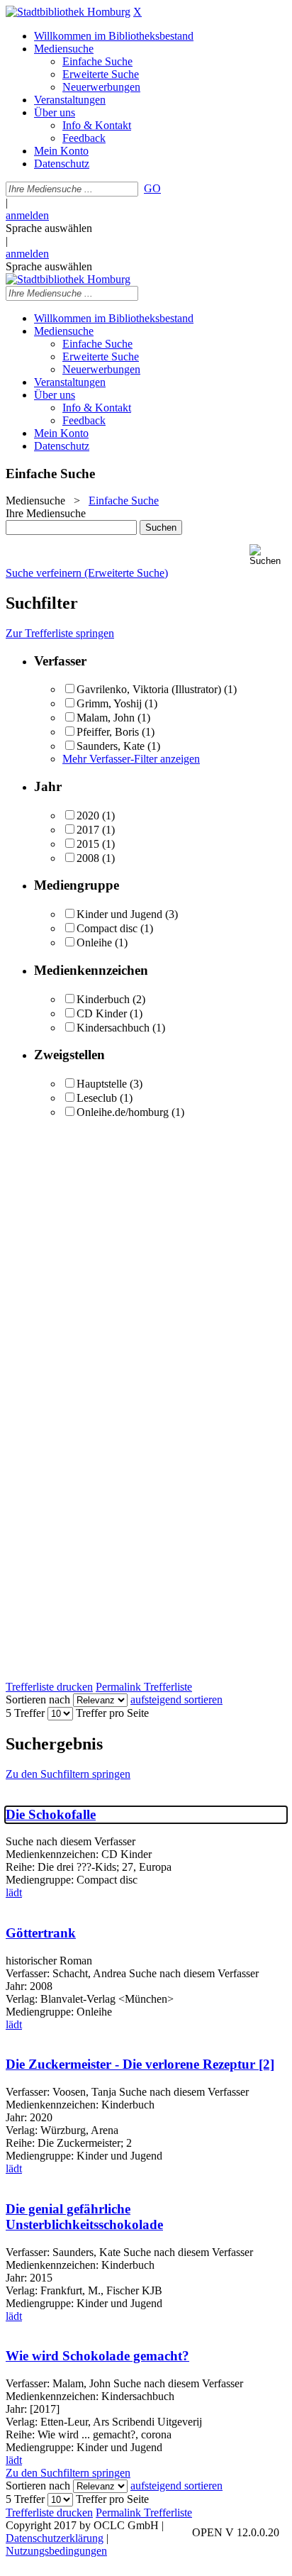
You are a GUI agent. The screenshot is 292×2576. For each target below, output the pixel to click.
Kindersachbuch (113, 1028)
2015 (88, 844)
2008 (88, 858)
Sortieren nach (38, 1699)
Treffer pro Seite (112, 1713)
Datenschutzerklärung (55, 2538)
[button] (268, 555)
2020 (88, 816)
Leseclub (97, 1098)
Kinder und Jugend (119, 914)
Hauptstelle (102, 1084)
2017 (88, 830)
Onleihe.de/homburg (123, 1112)
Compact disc (107, 928)
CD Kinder (102, 1013)
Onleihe (94, 942)
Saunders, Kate (111, 746)
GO (152, 188)
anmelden (27, 215)
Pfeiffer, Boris (109, 732)
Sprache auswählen (49, 228)
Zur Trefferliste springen (60, 633)
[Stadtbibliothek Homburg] (68, 12)
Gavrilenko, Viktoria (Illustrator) (149, 689)
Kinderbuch (103, 999)
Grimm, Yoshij (109, 703)
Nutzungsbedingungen (56, 2551)
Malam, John (106, 718)
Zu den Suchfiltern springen (68, 1774)
